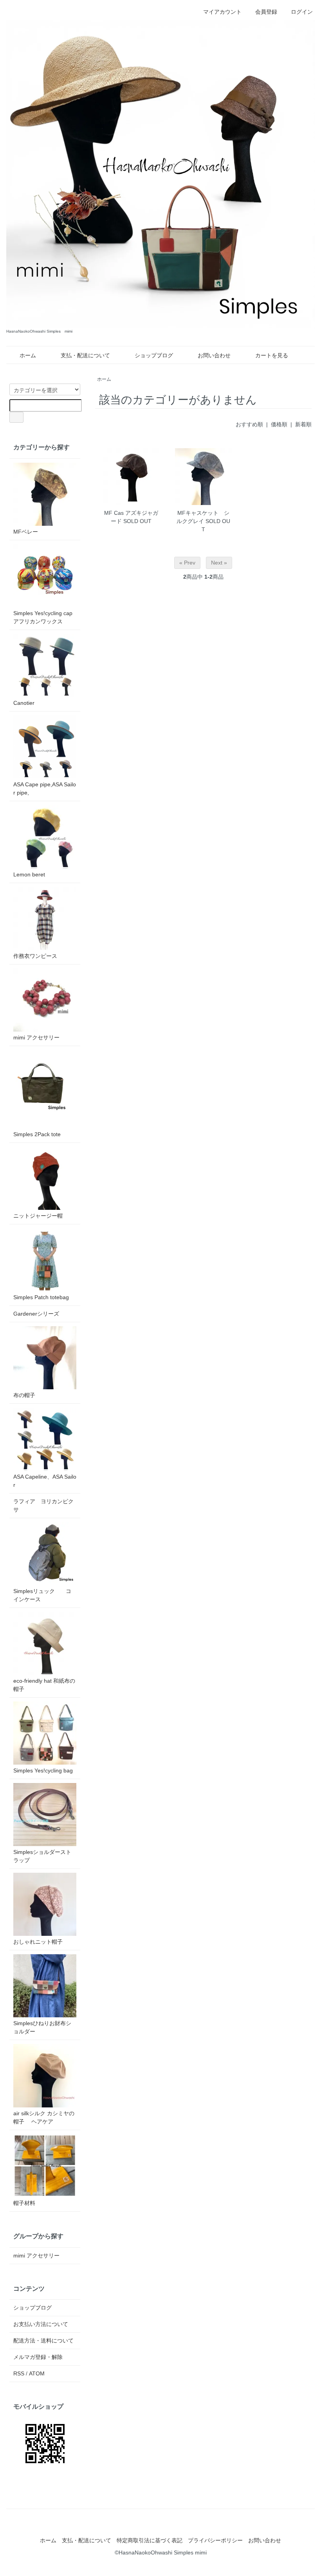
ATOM (37, 2373)
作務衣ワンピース (35, 956)
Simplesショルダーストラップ (42, 1856)
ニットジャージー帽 (38, 1216)
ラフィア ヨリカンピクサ (43, 1505)
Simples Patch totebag (41, 1297)
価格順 (279, 424)
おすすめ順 (249, 424)
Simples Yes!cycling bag (43, 1770)
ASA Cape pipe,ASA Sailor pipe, (45, 788)
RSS (19, 2373)
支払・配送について (85, 355)
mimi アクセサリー (36, 1037)
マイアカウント (222, 12)
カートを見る (272, 355)
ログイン (302, 12)
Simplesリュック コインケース (42, 1595)
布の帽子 (24, 1395)
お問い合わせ (214, 355)
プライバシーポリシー (215, 2540)
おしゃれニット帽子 (38, 1942)
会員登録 (266, 12)
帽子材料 (24, 2203)
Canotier (24, 703)
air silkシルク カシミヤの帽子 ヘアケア (44, 2117)
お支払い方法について (41, 2324)
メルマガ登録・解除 (38, 2357)
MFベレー (26, 532)
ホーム (28, 355)
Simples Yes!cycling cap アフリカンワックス (45, 617)
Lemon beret (29, 874)
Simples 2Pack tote (37, 1134)
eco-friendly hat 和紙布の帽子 (44, 1685)
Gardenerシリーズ (36, 1314)
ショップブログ (154, 355)
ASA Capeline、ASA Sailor (45, 1481)
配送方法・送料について (43, 2341)
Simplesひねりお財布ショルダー (42, 2027)
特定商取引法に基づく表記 (150, 2540)
